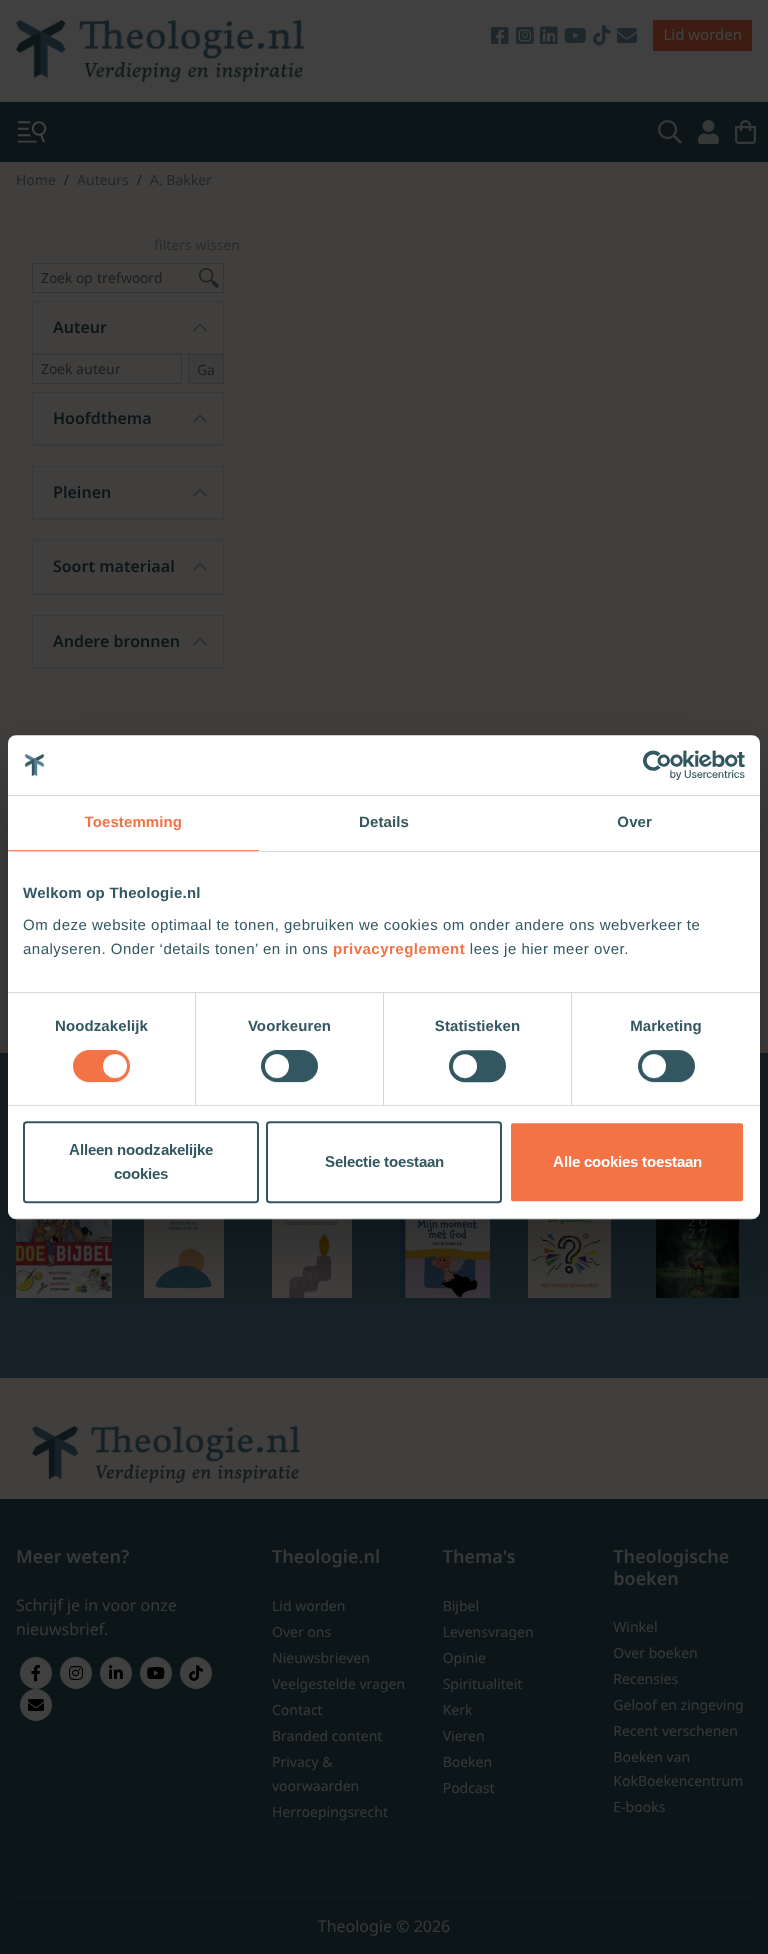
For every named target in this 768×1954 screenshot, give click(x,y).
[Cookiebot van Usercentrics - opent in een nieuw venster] (657, 765)
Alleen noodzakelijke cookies (141, 1161)
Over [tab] (634, 822)
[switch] (289, 1066)
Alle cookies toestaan (627, 1161)
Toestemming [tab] (134, 822)
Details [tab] (384, 822)
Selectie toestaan (384, 1161)
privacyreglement (399, 949)
